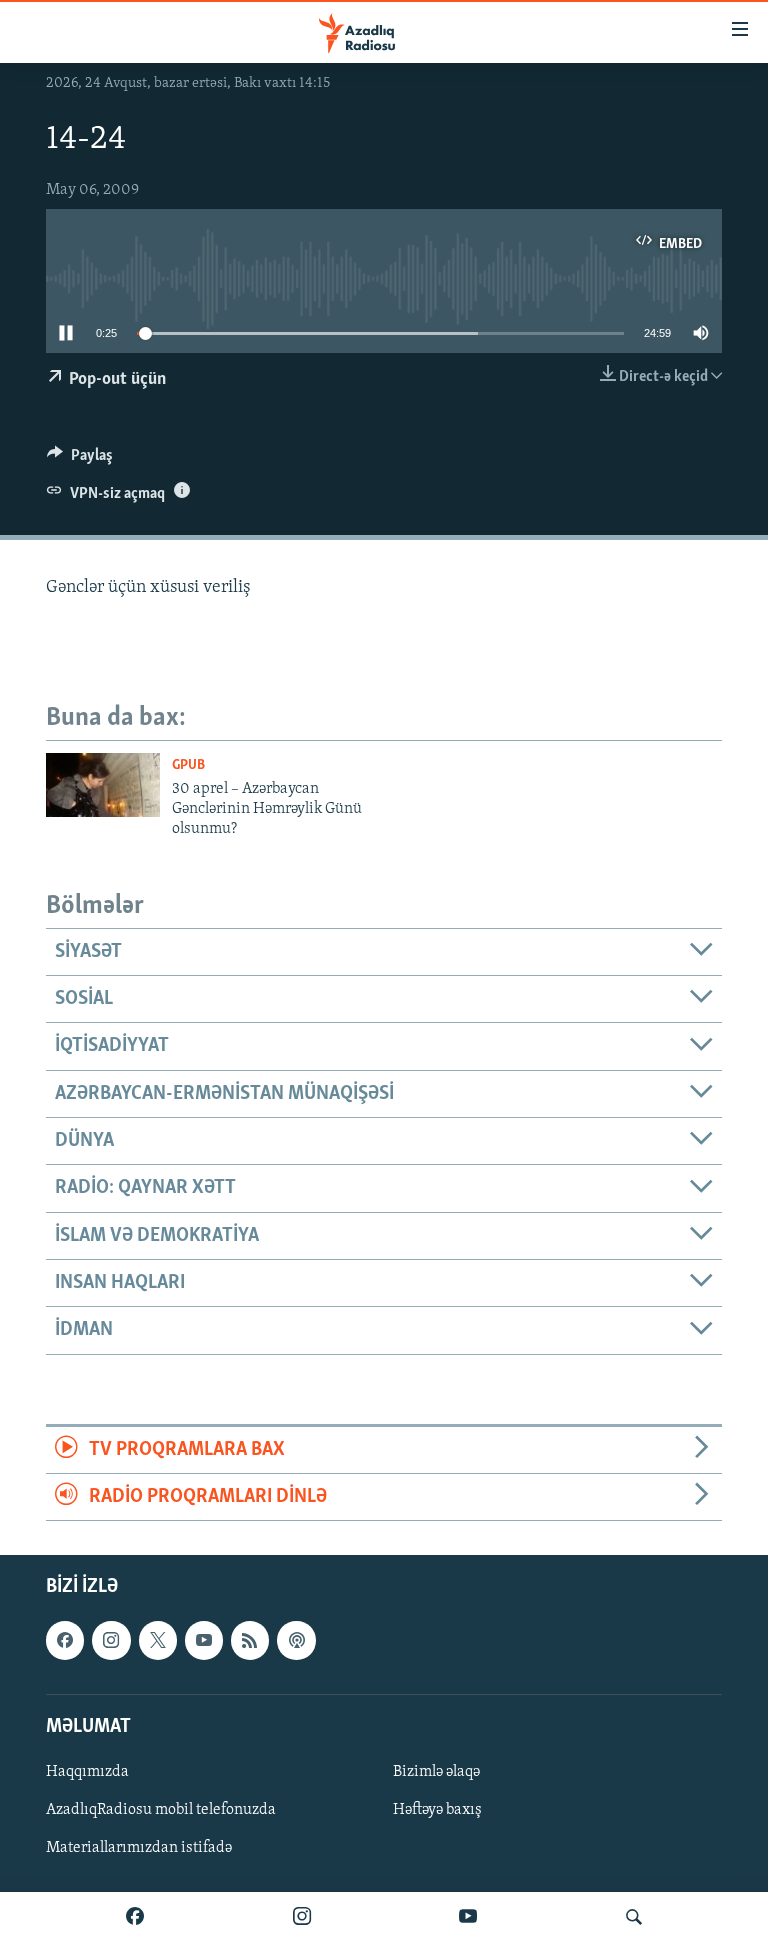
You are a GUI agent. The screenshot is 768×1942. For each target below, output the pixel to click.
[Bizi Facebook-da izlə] (135, 1917)
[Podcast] (296, 1641)
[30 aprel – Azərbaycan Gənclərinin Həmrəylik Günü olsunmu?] (103, 785)
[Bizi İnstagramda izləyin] (302, 1917)
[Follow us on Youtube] (204, 1641)
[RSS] (250, 1641)
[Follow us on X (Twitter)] (158, 1641)
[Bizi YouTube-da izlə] (468, 1917)
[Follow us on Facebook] (65, 1641)
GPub (188, 765)
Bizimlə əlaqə (436, 1772)
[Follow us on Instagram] (111, 1641)
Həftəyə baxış (437, 1810)
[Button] (80, 460)
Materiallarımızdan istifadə (139, 1848)
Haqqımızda (87, 1772)
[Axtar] (634, 1917)
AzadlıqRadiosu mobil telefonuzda (161, 1810)
